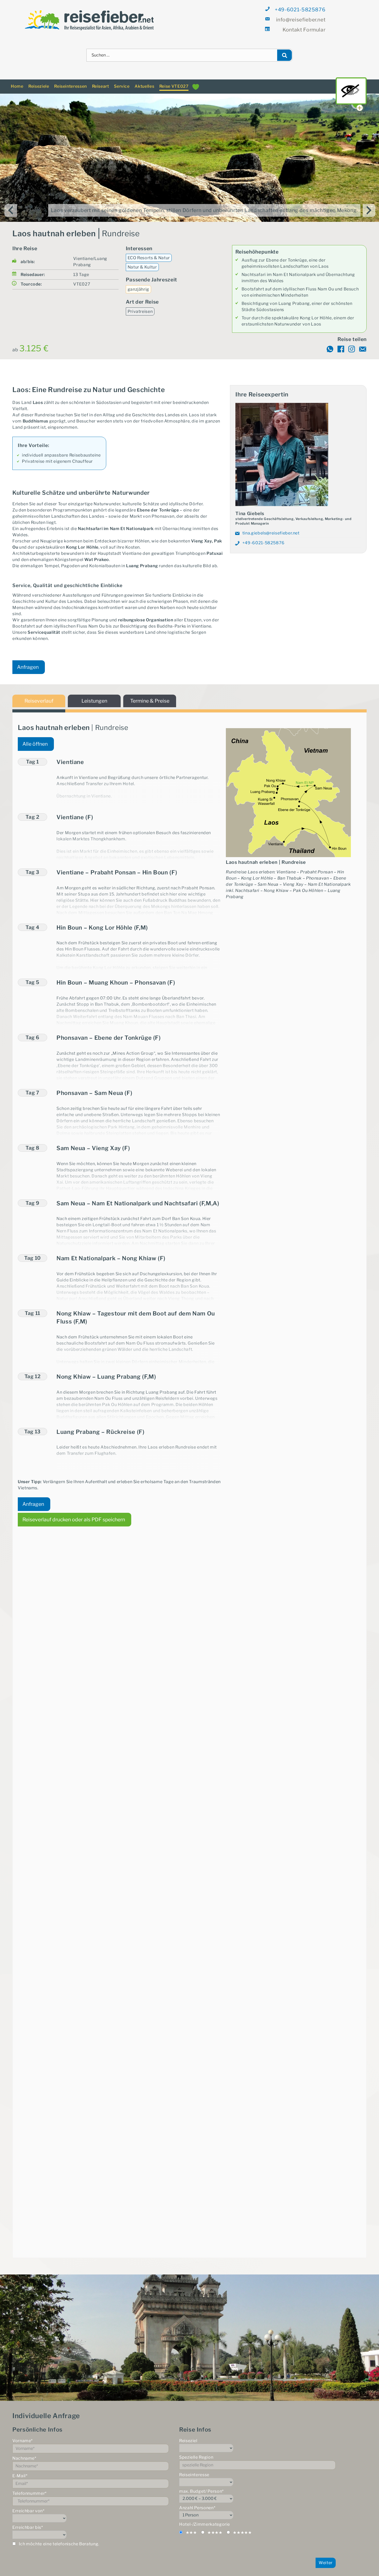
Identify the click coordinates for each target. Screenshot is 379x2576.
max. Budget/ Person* (201, 2485)
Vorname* (23, 2434)
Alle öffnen (35, 737)
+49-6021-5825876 (300, 10)
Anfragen (28, 661)
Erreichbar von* (28, 2504)
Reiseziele (39, 80)
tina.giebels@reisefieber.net (271, 527)
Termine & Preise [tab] (150, 694)
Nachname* (24, 2452)
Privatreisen (140, 305)
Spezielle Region (196, 2451)
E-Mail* (20, 2469)
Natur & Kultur (142, 261)
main (351, 91)
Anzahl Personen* (197, 2501)
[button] (139, 756)
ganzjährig (138, 283)
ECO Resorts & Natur (149, 251)
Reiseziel (188, 2434)
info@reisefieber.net (301, 20)
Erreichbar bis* (28, 2521)
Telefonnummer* (30, 2487)
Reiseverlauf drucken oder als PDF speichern (74, 1513)
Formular (304, 30)
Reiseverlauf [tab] (39, 694)
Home (17, 80)
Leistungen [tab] (94, 694)
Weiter (326, 2556)
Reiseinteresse (194, 2468)
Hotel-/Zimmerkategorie (205, 2518)
